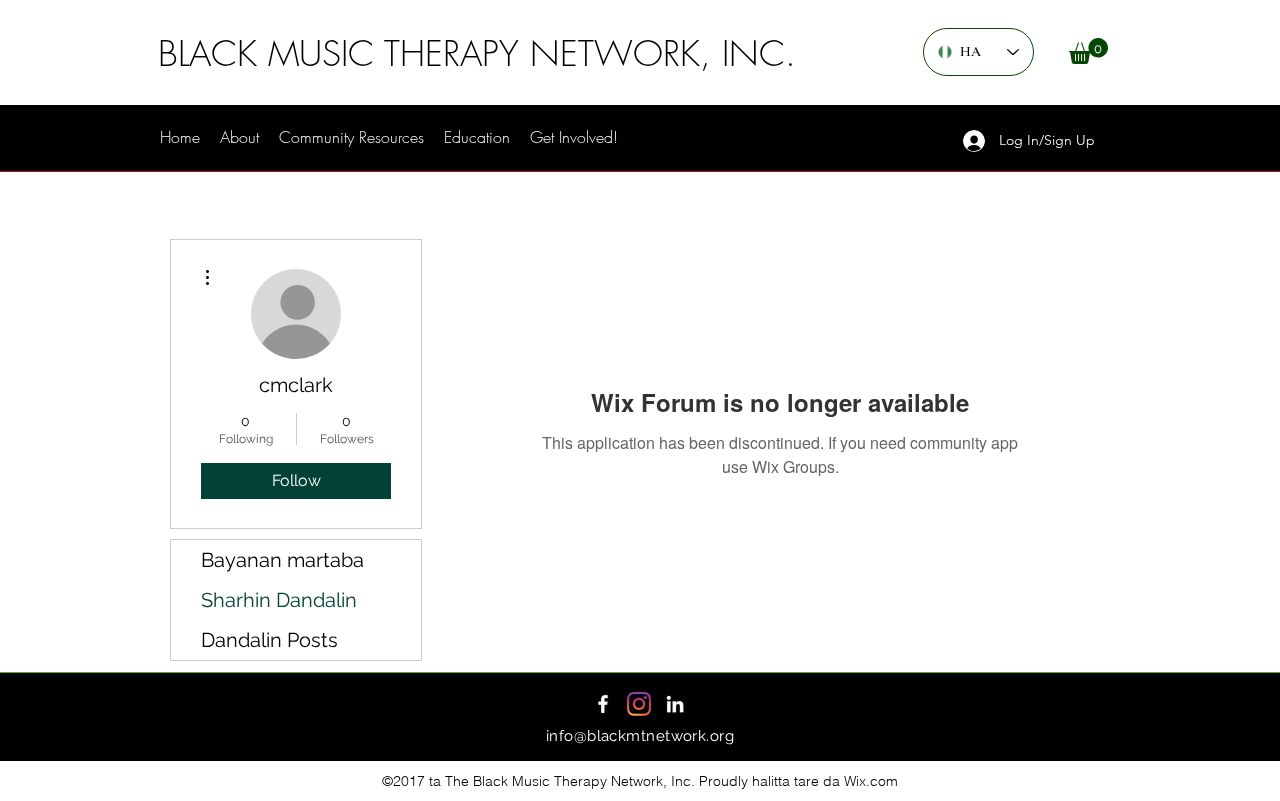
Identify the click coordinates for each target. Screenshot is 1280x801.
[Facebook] (603, 704)
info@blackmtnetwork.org (640, 736)
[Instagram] (639, 704)
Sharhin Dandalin (279, 600)
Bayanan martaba (282, 560)
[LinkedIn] (675, 704)
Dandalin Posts (269, 640)
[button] (1088, 51)
